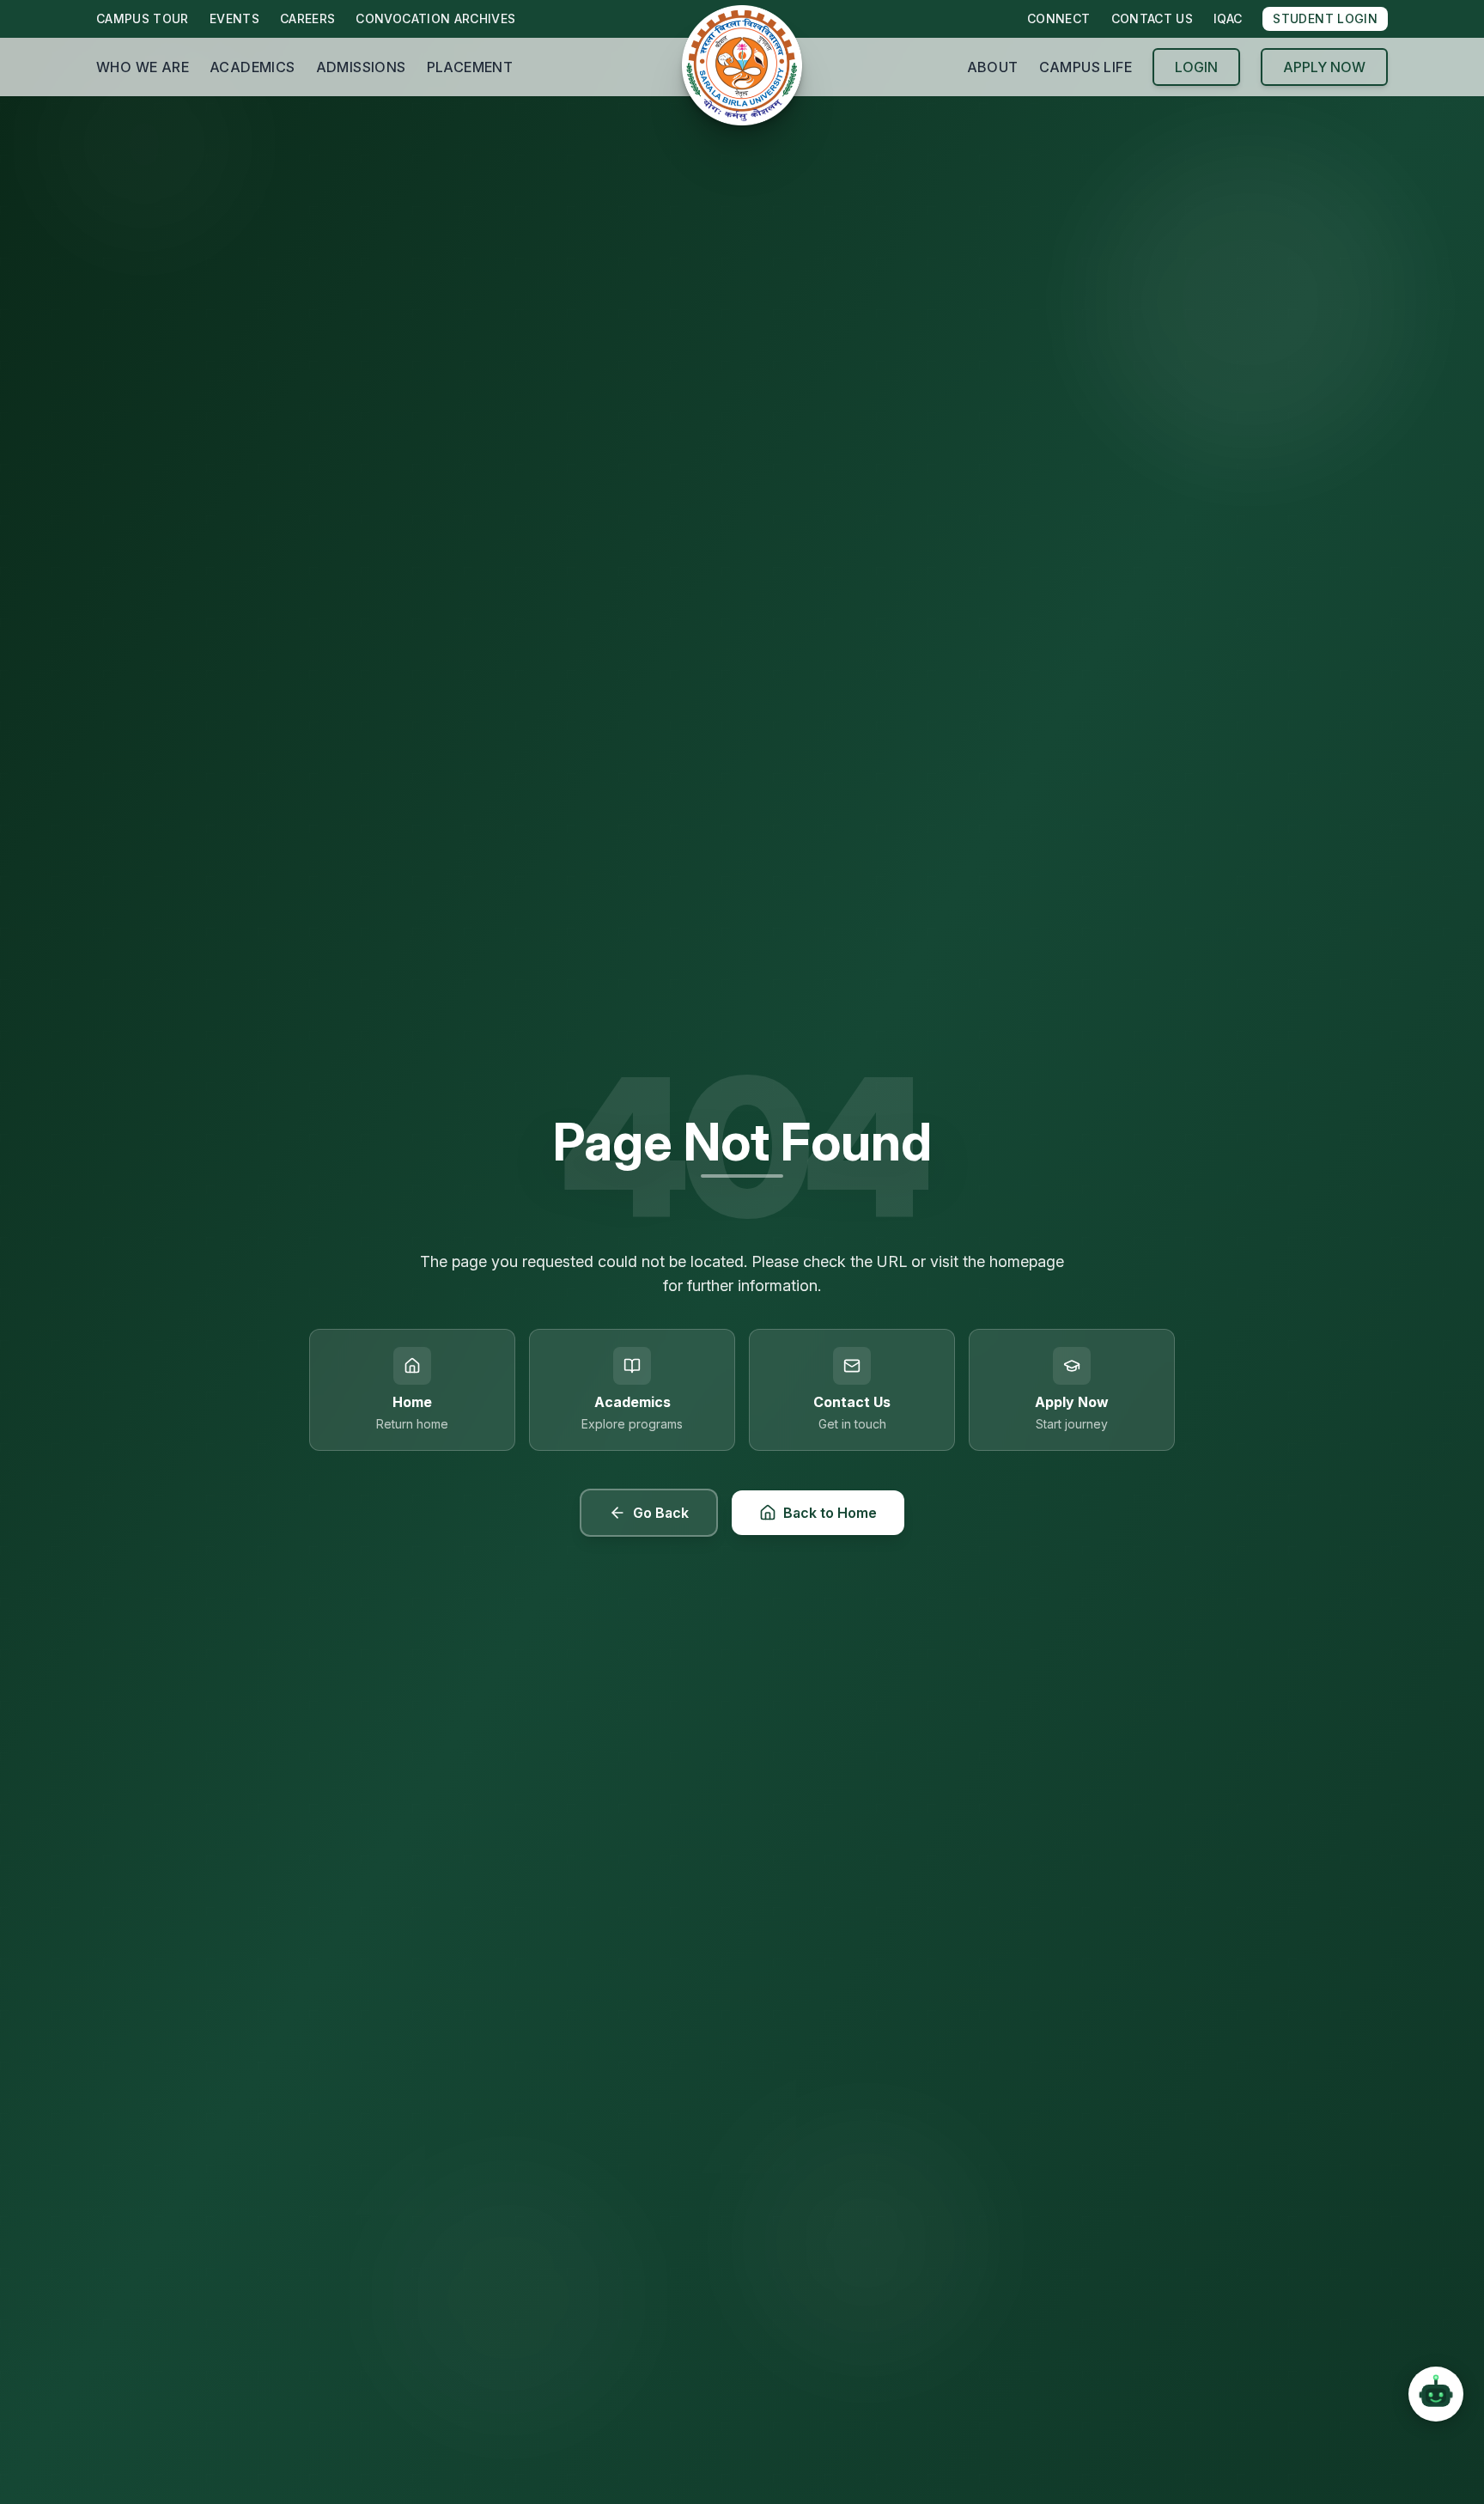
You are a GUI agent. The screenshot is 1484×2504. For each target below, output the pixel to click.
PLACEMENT (470, 67)
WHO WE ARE (143, 67)
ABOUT (993, 67)
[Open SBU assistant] (1436, 2391)
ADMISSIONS (361, 67)
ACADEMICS (252, 67)
